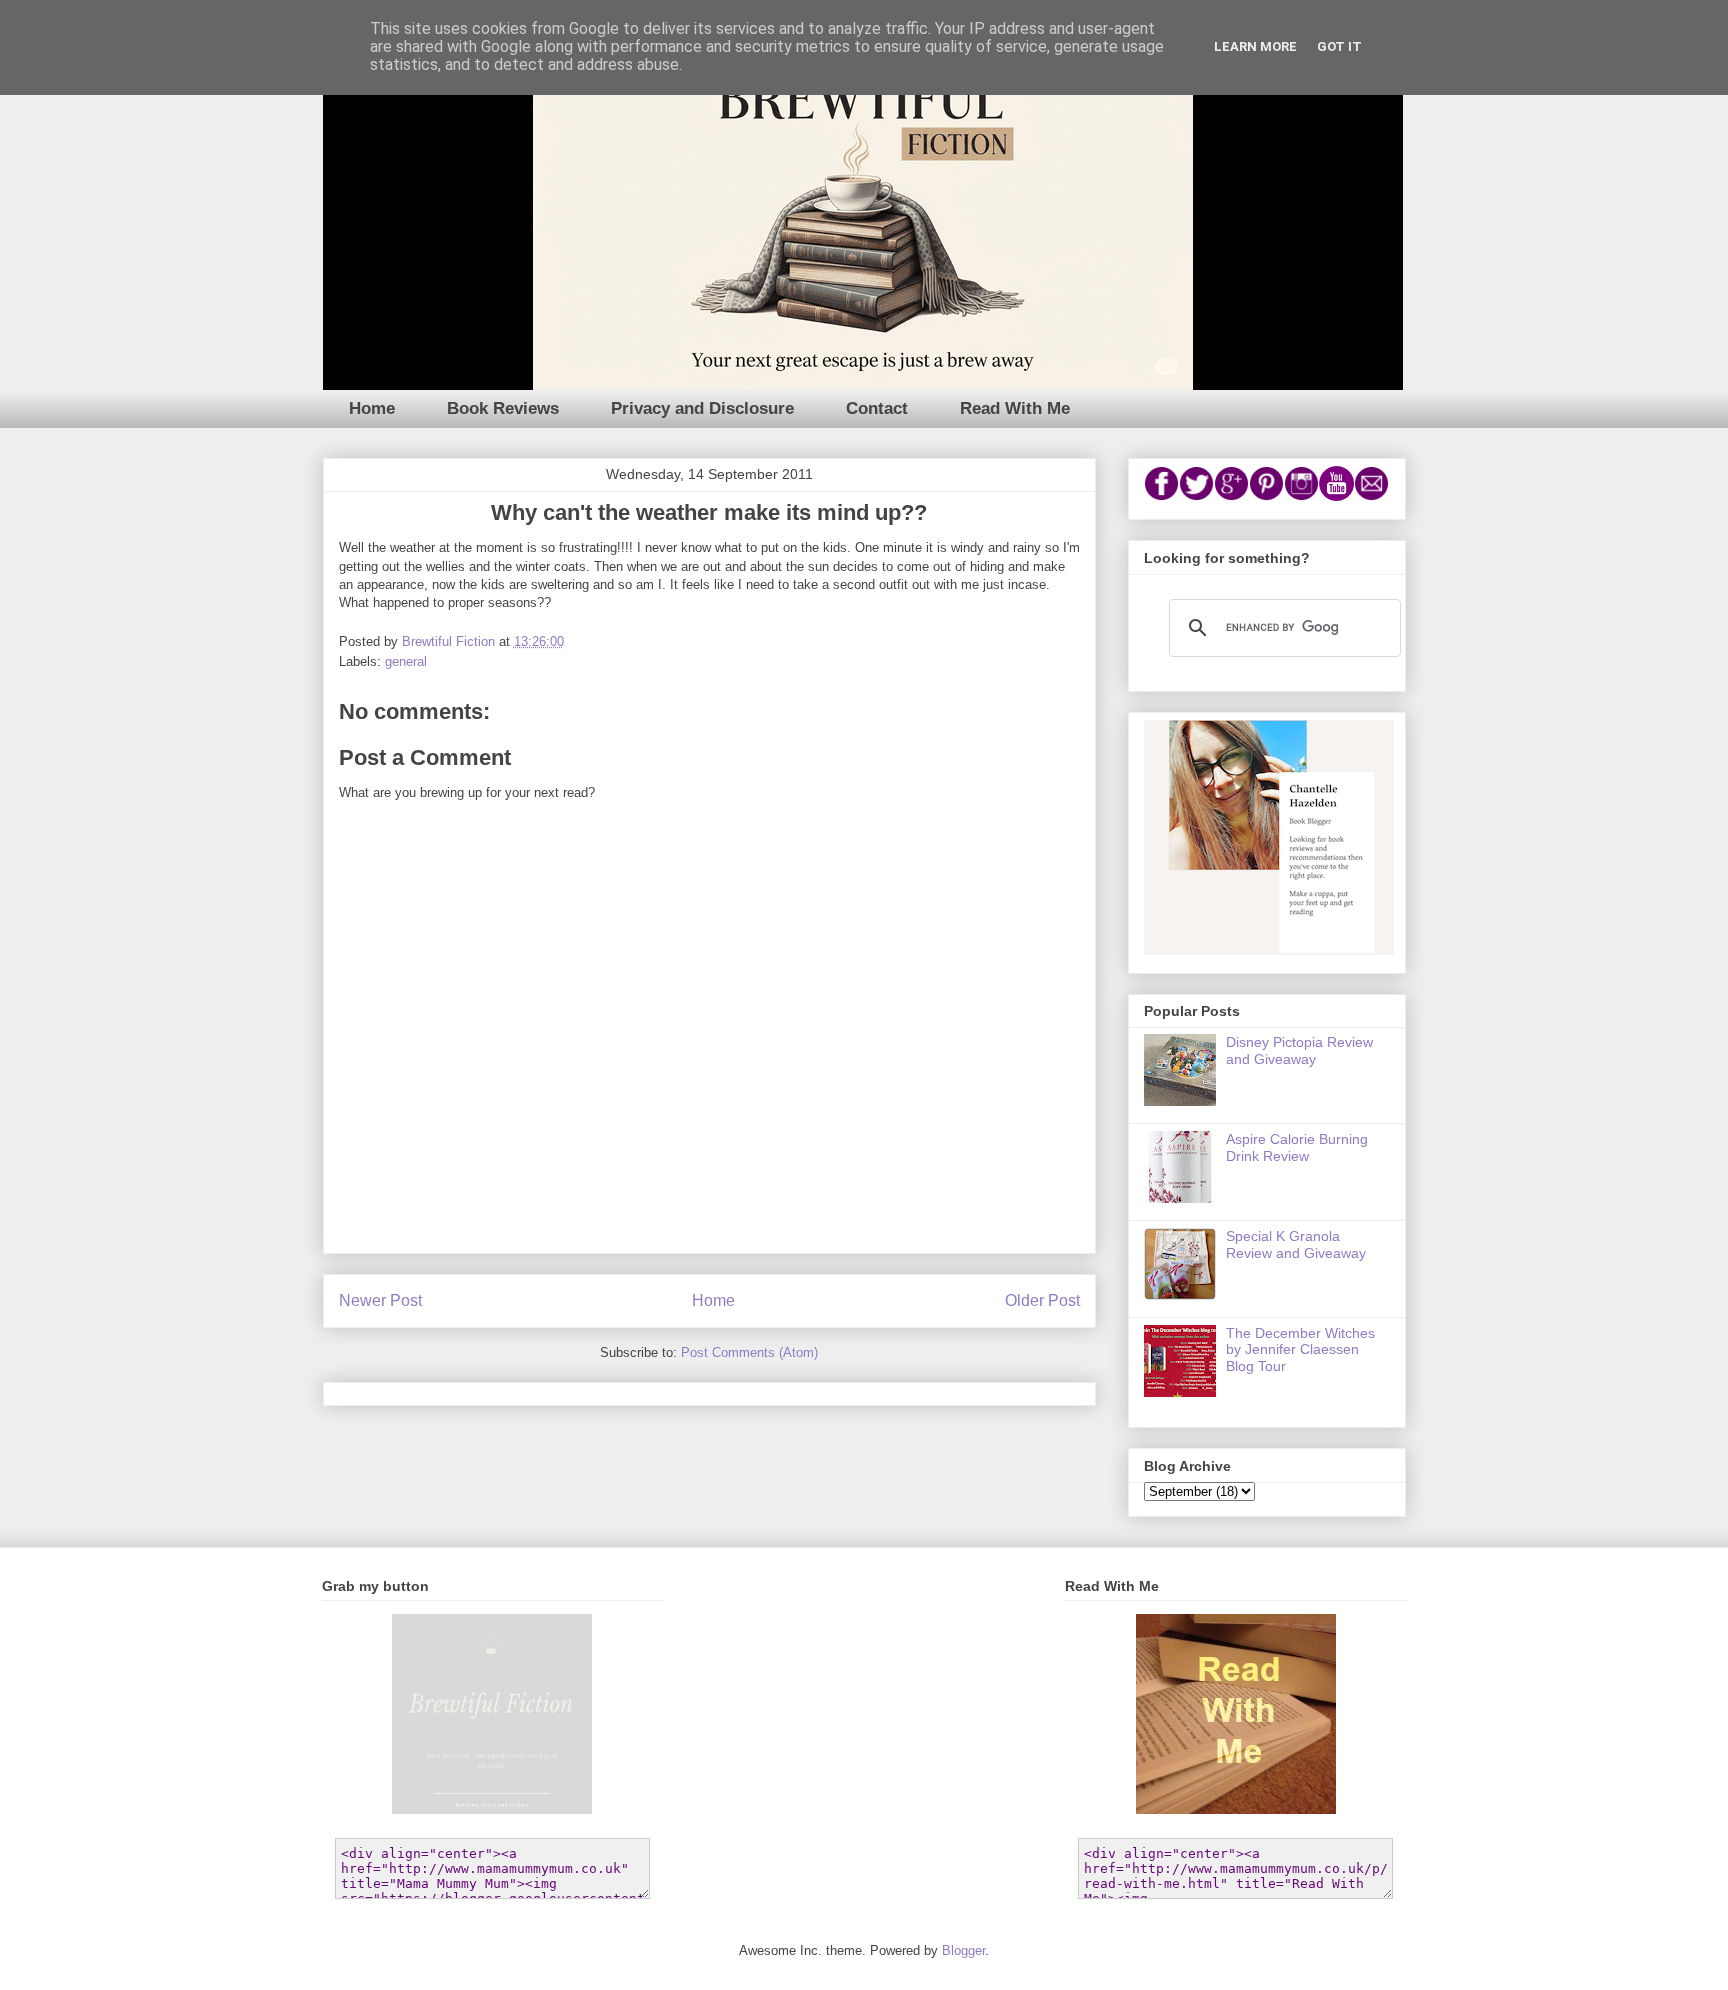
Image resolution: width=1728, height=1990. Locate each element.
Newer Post (380, 1300)
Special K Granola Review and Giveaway (1296, 1244)
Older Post (1042, 1300)
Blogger (963, 1950)
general (406, 661)
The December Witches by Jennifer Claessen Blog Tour (1300, 1350)
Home (372, 408)
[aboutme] (1269, 950)
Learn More (1255, 46)
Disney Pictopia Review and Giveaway (1299, 1050)
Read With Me (1015, 408)
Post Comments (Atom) (749, 1352)
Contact (877, 408)
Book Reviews (503, 408)
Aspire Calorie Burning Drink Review (1297, 1147)
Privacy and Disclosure (702, 408)
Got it (1339, 46)
